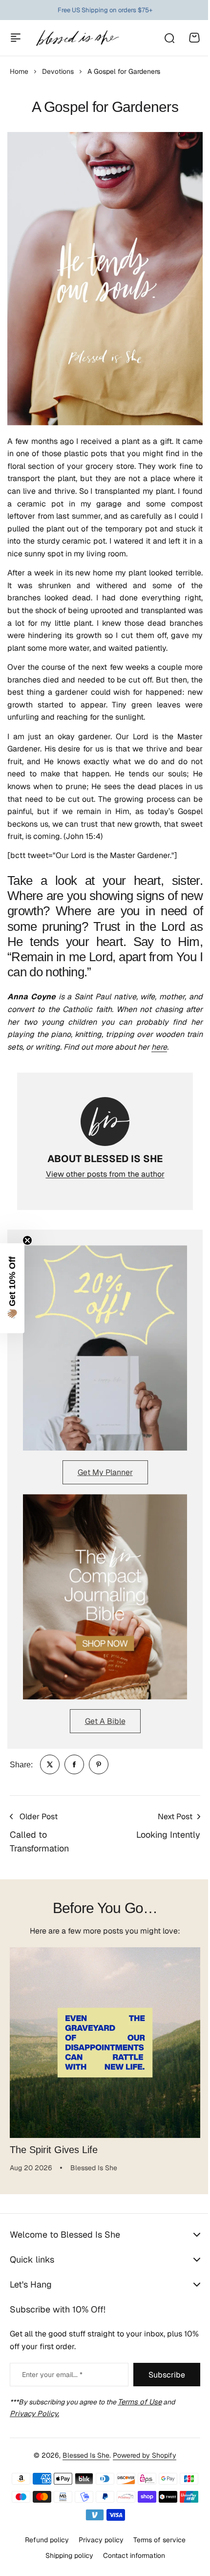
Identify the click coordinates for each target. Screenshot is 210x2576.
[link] (50, 1764)
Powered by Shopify (141, 2455)
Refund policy (43, 2540)
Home (19, 71)
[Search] (169, 38)
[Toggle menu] (16, 38)
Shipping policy (65, 2555)
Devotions (58, 71)
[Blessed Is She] (77, 38)
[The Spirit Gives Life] (105, 2043)
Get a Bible (105, 1721)
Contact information (130, 2555)
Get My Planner (105, 1472)
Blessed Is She (83, 2455)
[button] (12, 1288)
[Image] (105, 1348)
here (159, 1047)
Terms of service (156, 2540)
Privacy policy (97, 2540)
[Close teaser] (27, 1240)
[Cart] (194, 38)
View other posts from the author (105, 1174)
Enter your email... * (52, 2375)
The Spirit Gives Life (54, 2150)
